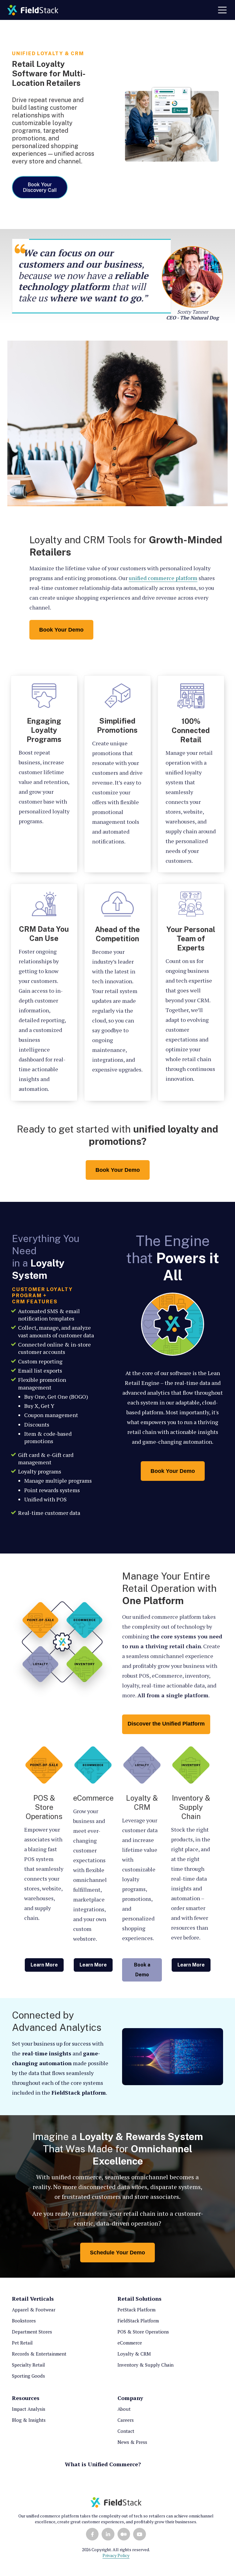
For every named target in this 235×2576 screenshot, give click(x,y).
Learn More (44, 1965)
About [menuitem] (124, 2409)
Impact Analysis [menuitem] (29, 2409)
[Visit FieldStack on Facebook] (92, 2534)
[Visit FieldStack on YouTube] (139, 2534)
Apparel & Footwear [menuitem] (34, 2310)
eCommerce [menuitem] (130, 2343)
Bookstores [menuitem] (24, 2321)
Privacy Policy (116, 2555)
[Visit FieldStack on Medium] (124, 2534)
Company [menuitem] (130, 2398)
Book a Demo (142, 1970)
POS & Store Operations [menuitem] (143, 2332)
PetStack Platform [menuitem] (136, 2310)
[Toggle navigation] (222, 10)
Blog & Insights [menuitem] (29, 2420)
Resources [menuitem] (26, 2398)
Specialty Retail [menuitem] (28, 2365)
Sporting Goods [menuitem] (28, 2376)
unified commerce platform (163, 578)
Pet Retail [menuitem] (22, 2343)
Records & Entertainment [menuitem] (39, 2354)
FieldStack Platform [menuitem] (138, 2321)
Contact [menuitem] (126, 2431)
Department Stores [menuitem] (32, 2332)
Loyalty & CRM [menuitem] (134, 2354)
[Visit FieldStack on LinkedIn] (108, 2534)
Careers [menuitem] (126, 2420)
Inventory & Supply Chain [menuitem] (145, 2365)
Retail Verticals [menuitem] (33, 2299)
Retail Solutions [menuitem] (140, 2299)
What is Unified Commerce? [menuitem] (103, 2464)
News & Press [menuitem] (132, 2442)
